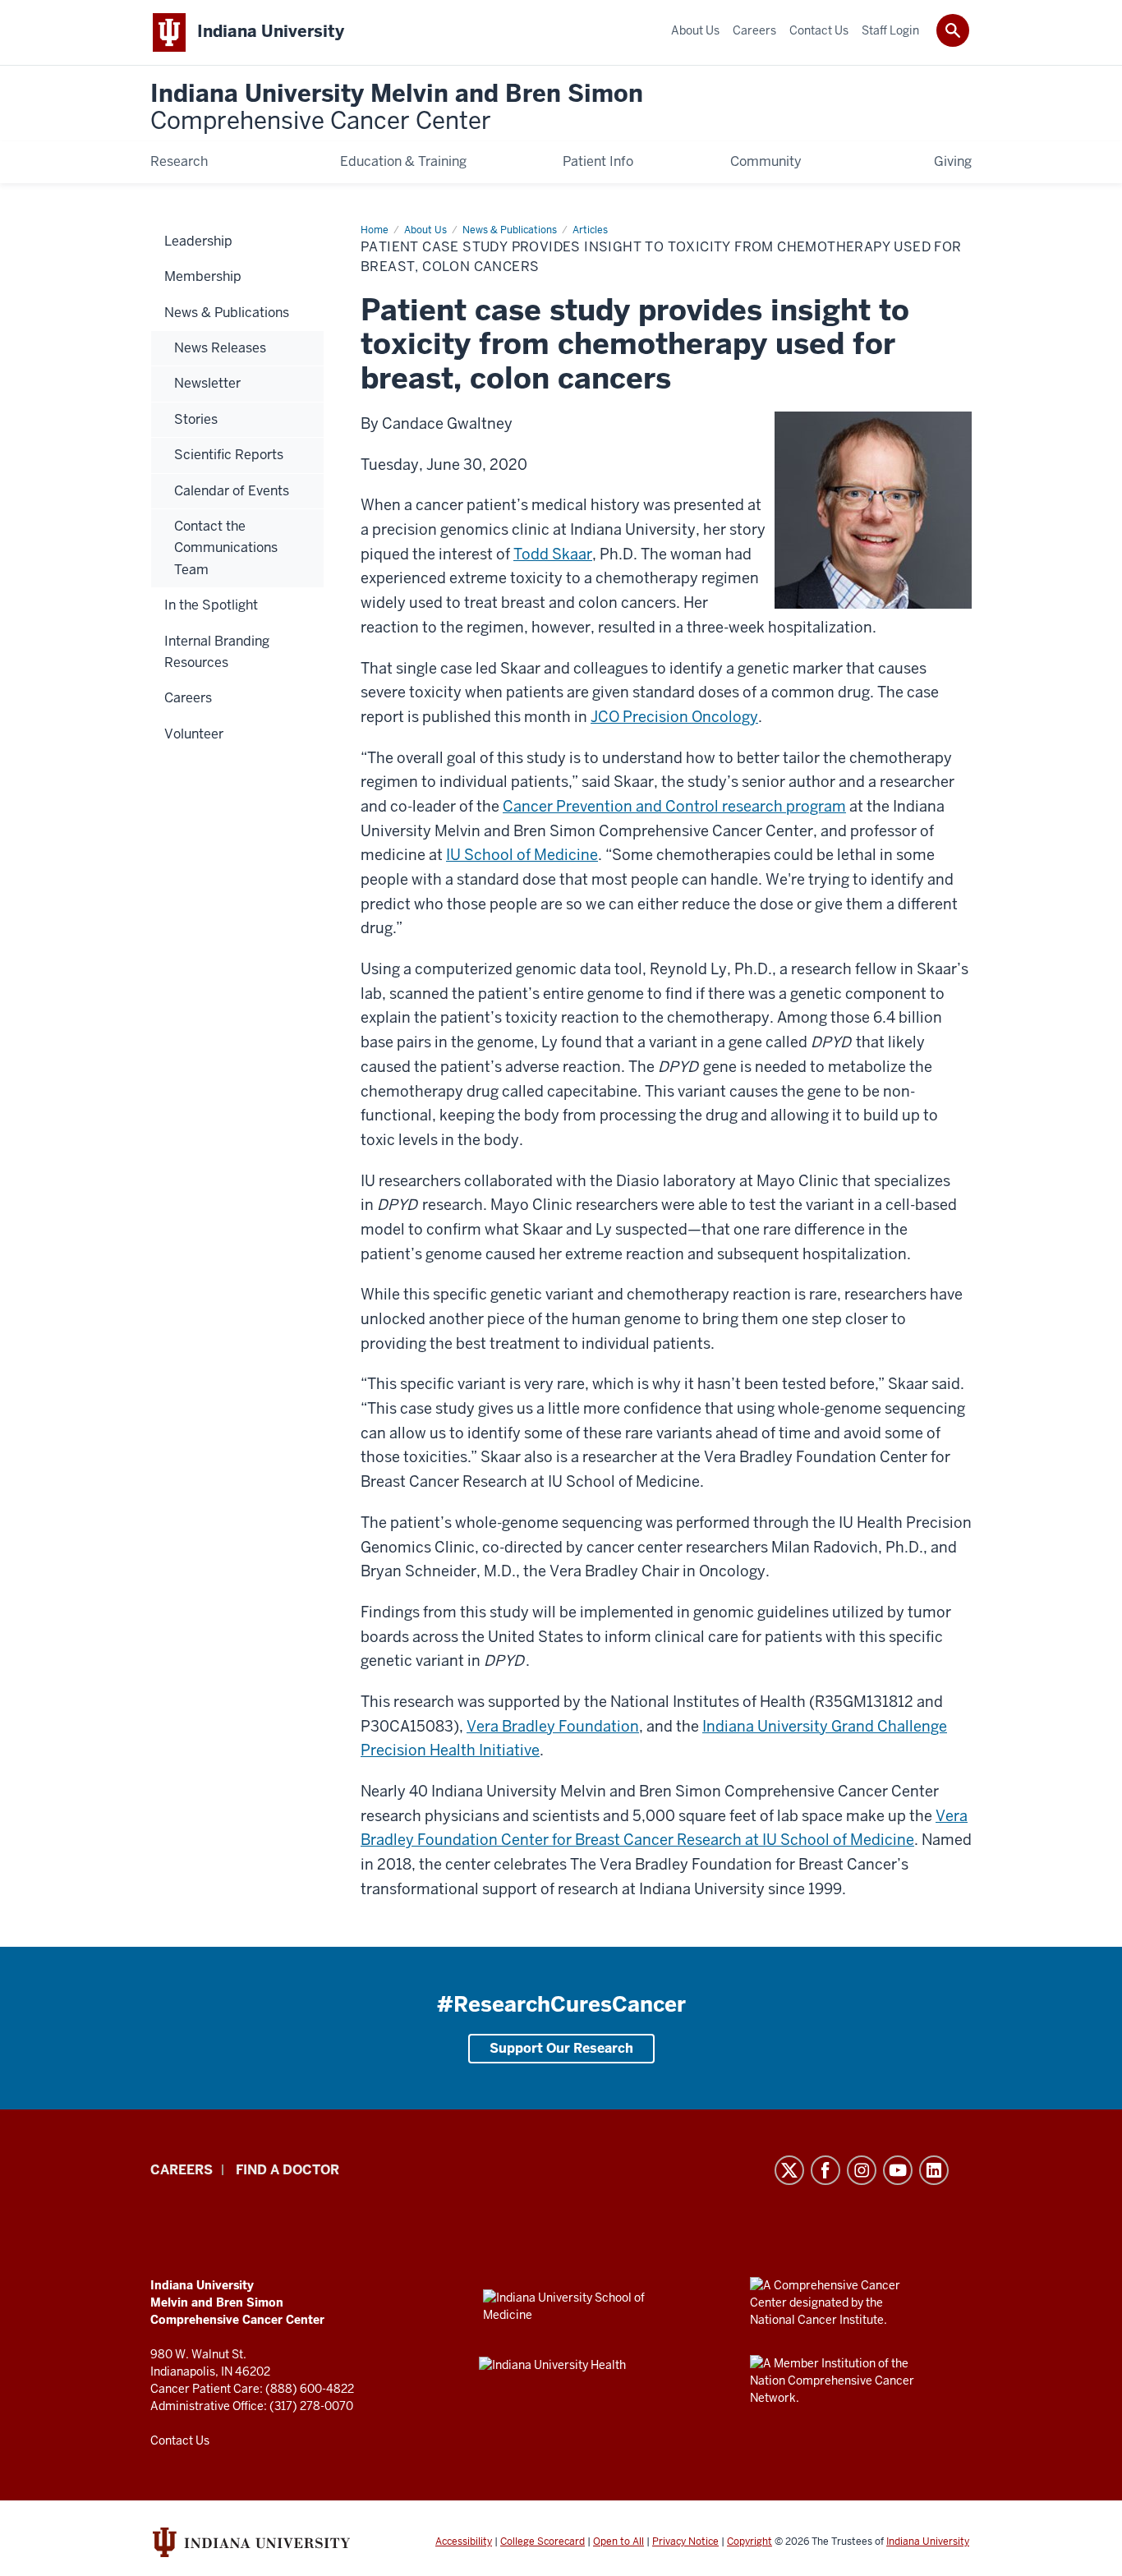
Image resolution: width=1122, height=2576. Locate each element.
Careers (182, 2170)
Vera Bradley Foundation (553, 1726)
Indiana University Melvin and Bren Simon (397, 108)
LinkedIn (934, 2170)
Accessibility (464, 2541)
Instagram (862, 2170)
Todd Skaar (553, 554)
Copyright (750, 2541)
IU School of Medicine (522, 855)
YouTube (898, 2170)
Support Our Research (561, 2048)
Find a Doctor (287, 2170)
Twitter (789, 2170)
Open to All (618, 2541)
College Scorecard (543, 2541)
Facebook (825, 2170)
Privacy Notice (685, 2541)
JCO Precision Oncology (674, 717)
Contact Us (180, 2440)
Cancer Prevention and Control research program (674, 806)
